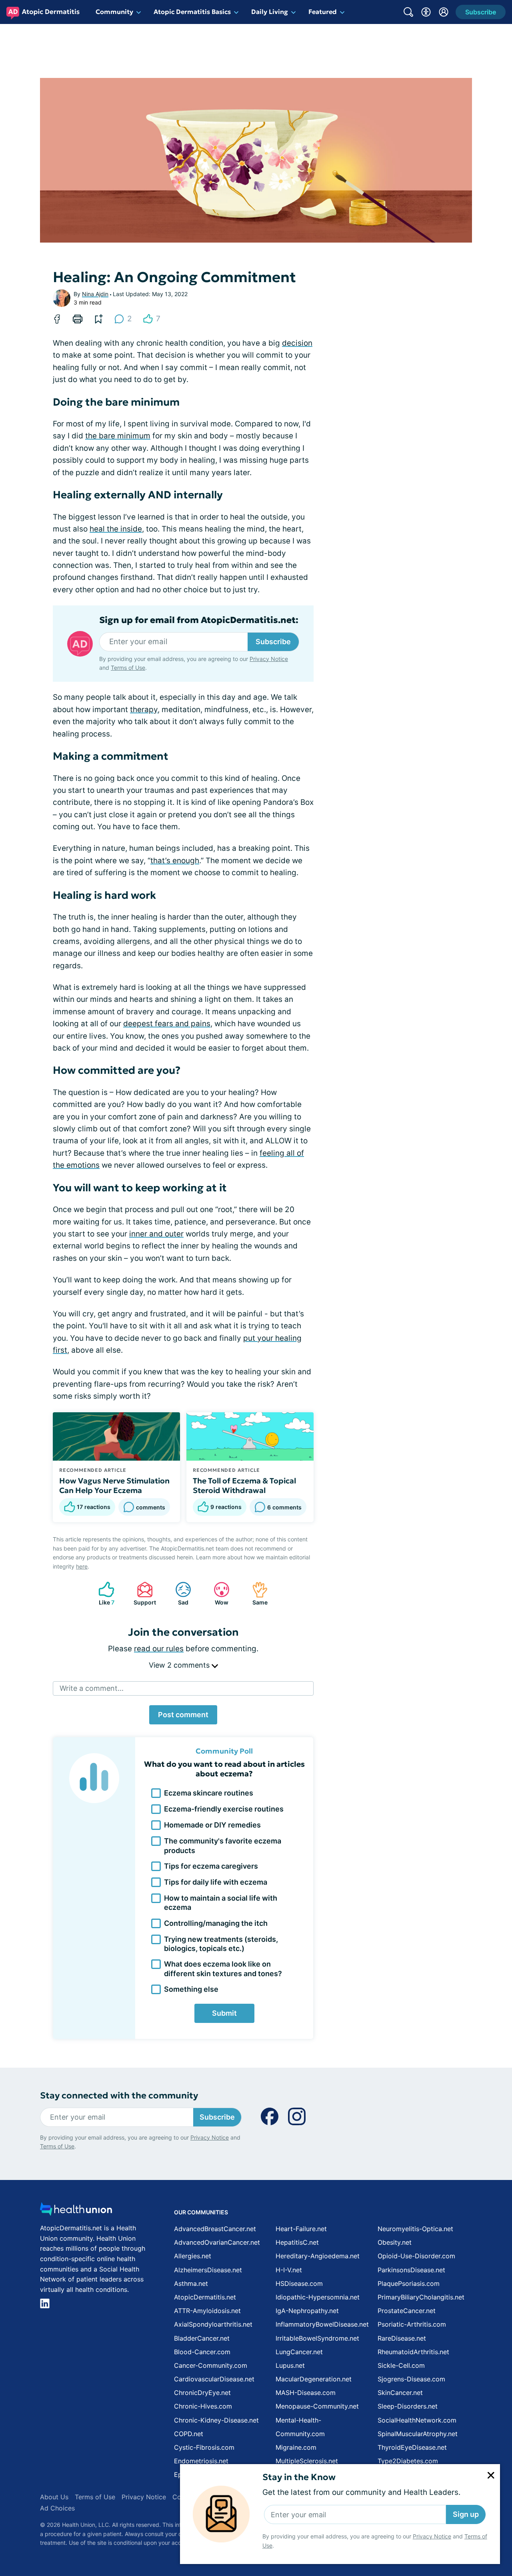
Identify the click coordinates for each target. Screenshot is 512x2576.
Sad (178, 1594)
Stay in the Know (299, 2477)
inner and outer (156, 1234)
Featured (323, 12)
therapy (144, 710)
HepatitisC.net (297, 2242)
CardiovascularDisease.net (214, 2379)
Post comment (183, 1715)
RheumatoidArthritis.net (413, 2352)
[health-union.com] (76, 2211)
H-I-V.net (289, 2270)
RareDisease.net (402, 2338)
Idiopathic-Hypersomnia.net (318, 2297)
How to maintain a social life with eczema (221, 1903)
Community (114, 12)
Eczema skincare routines (209, 1793)
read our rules (159, 1649)
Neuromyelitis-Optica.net (415, 2229)
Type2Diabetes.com (408, 2461)
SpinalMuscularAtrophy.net (418, 2434)
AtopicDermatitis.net (205, 2297)
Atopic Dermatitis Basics (192, 12)
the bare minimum (118, 436)
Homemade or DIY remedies (212, 1825)
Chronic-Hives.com (203, 2406)
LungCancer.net (299, 2352)
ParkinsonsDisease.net (411, 2270)
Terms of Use (128, 668)
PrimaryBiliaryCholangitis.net (421, 2297)
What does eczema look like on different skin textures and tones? (223, 1969)
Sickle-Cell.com (401, 2365)
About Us (54, 2497)
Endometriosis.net (201, 2461)
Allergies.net (193, 2256)
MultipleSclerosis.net (307, 2461)
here (82, 1566)
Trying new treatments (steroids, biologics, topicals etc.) (221, 1944)
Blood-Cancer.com (202, 2352)
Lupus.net (290, 2365)
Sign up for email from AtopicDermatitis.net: (199, 620)
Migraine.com (296, 2447)
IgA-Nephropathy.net (307, 2311)
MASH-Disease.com (306, 2393)
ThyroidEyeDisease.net (412, 2447)
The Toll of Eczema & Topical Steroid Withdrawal (244, 1485)
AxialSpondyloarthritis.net (213, 2324)
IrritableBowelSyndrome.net (317, 2338)
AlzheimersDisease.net (208, 2270)
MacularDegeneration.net (314, 2379)
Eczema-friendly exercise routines (224, 1809)
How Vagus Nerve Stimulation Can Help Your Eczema (114, 1485)
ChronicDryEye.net (202, 2393)
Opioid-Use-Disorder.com (416, 2256)
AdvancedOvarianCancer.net (217, 2242)
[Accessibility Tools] (426, 12)
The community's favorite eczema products (223, 1845)
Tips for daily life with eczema (216, 1882)
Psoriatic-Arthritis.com (412, 2324)
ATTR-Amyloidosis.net (207, 2311)
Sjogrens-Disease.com (411, 2379)
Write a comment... (92, 1688)
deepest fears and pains (167, 1024)
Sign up (466, 2514)
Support (142, 1594)
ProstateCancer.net (407, 2311)
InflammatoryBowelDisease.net (322, 2324)
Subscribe (273, 642)
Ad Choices (57, 2508)
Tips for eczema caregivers (211, 1866)
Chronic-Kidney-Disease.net (216, 2420)
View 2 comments (180, 1665)
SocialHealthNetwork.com (417, 2420)
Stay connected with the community (119, 2095)
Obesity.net (395, 2242)
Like (102, 1594)
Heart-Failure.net (301, 2229)
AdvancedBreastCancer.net (215, 2229)
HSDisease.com (299, 2283)
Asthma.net (191, 2283)
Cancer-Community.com (211, 2365)
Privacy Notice (432, 2536)
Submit (224, 2013)
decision (297, 343)
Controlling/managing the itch (216, 1923)
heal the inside (116, 529)
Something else (191, 1989)
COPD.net (189, 2434)
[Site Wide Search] (408, 12)
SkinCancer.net (400, 2393)
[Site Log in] (444, 12)
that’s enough (175, 861)
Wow (217, 1594)
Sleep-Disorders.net (408, 2406)
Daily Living (270, 12)
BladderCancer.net (202, 2338)
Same (256, 1594)
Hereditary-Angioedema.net (318, 2256)
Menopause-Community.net (317, 2406)
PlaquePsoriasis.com (409, 2283)
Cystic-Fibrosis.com (204, 2447)
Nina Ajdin (95, 294)
